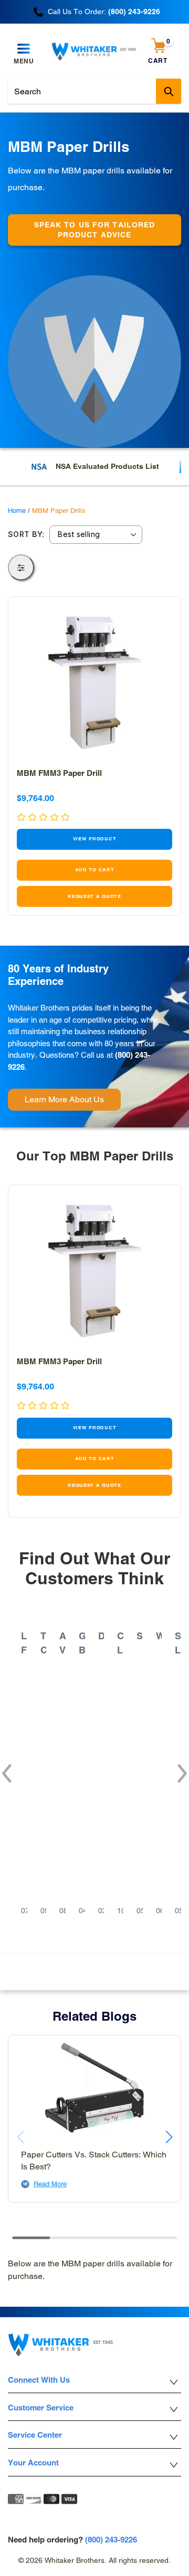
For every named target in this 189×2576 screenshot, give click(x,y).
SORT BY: (26, 534)
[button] (6, 1768)
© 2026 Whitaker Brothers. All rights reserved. (94, 2560)
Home (17, 511)
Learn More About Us (64, 1099)
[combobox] (94, 91)
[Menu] (24, 49)
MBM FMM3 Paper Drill (59, 773)
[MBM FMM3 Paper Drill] (94, 683)
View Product (95, 839)
